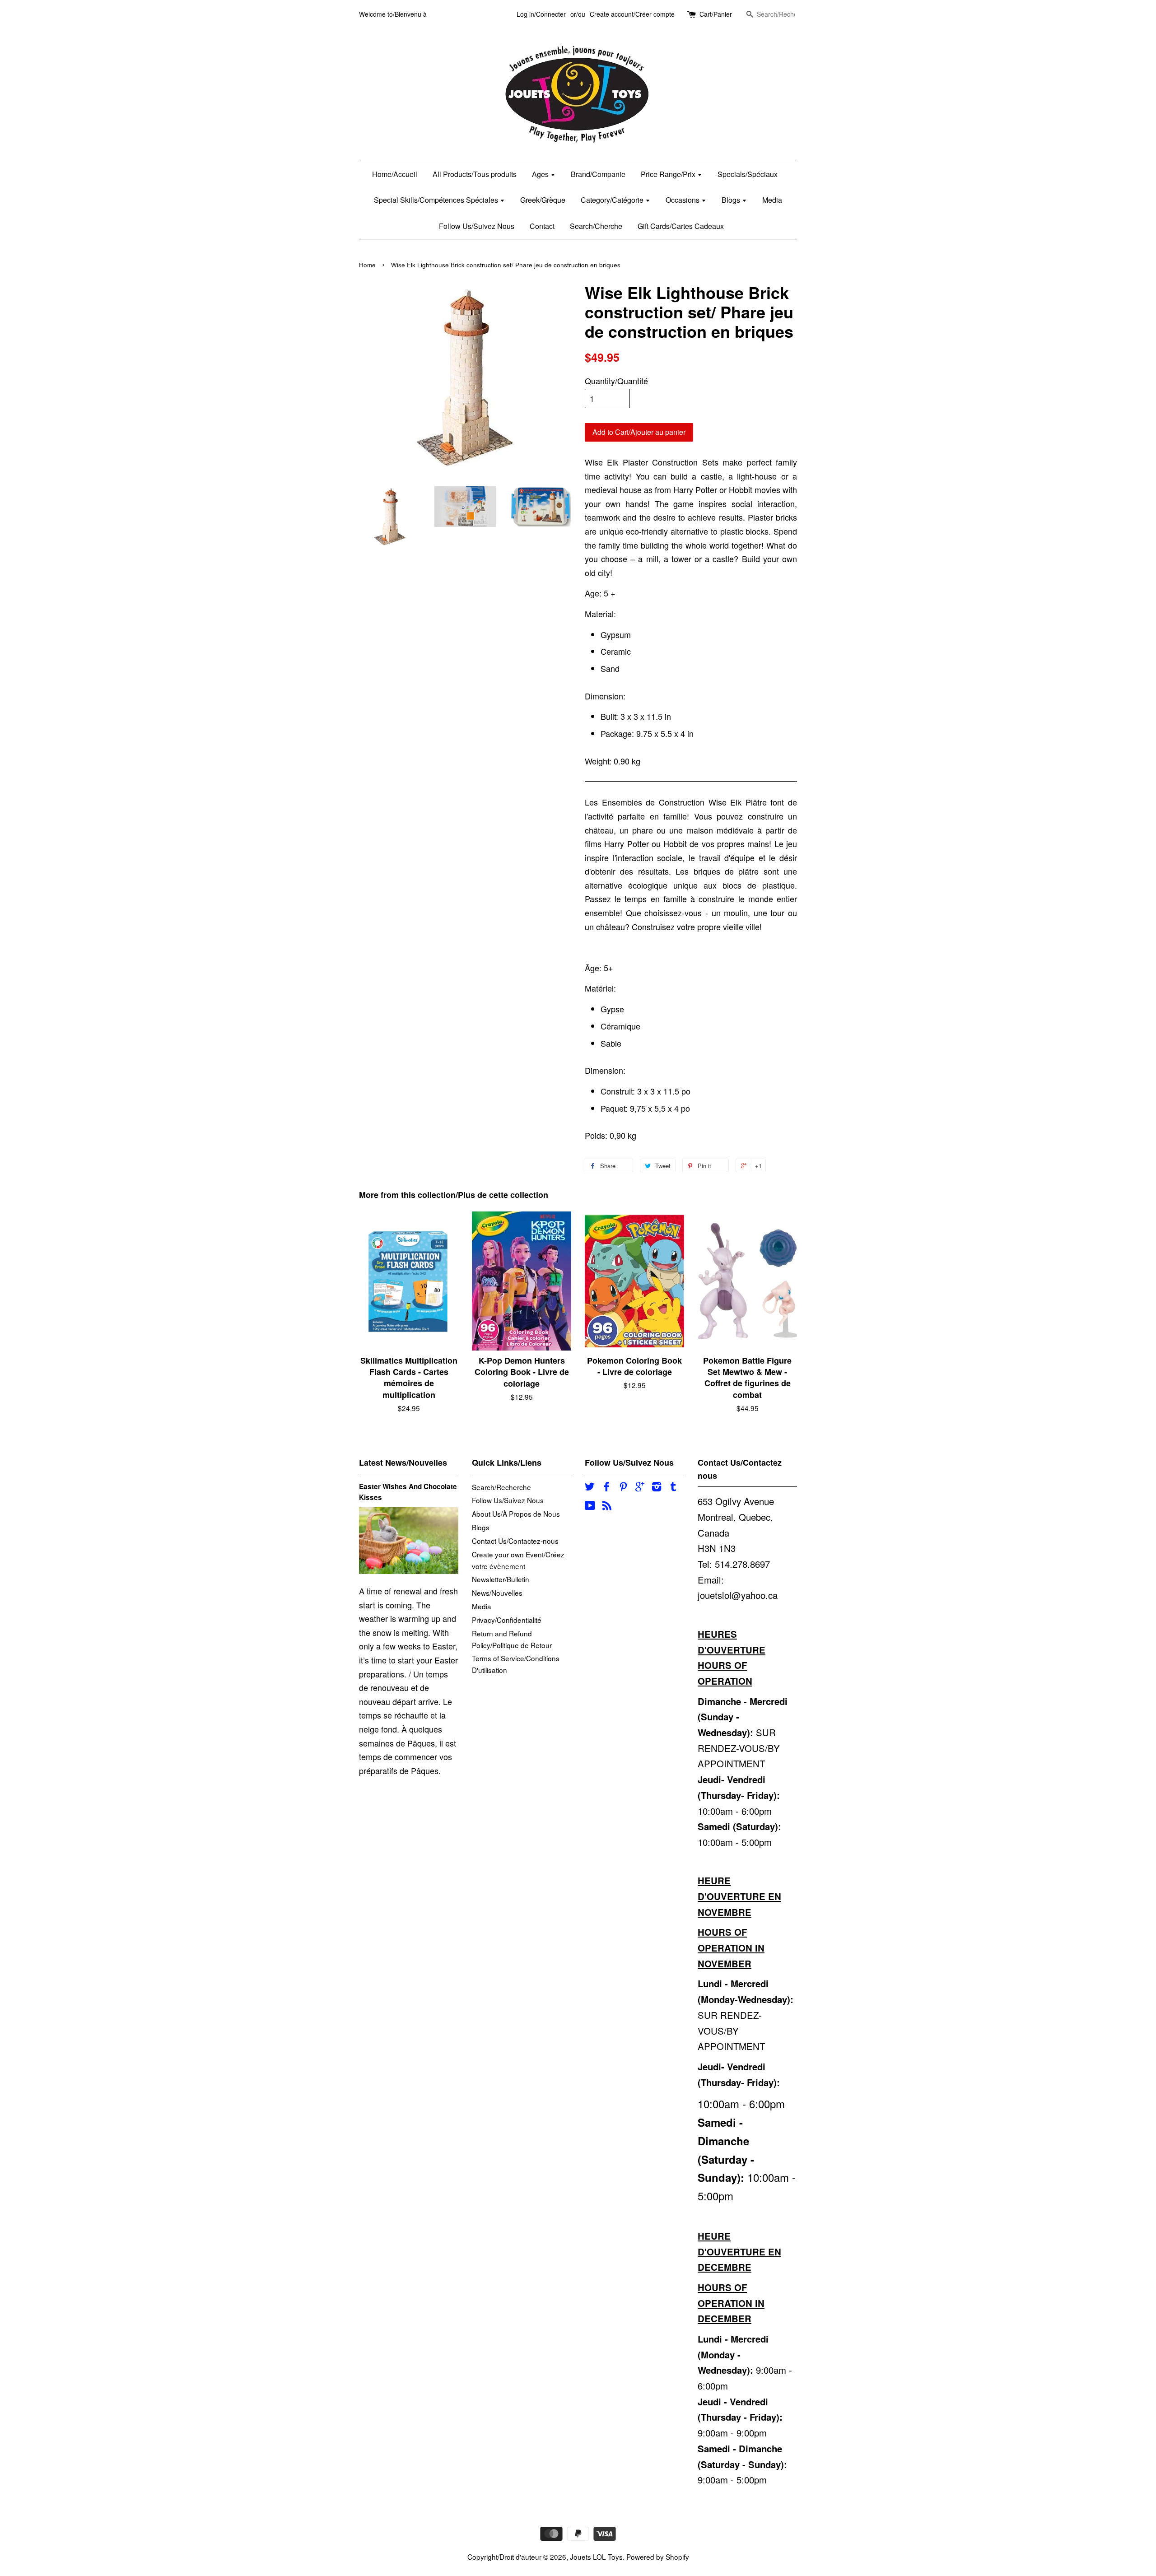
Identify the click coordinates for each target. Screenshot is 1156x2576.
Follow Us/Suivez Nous (477, 226)
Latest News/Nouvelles (403, 1463)
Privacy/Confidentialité (507, 1620)
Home (367, 265)
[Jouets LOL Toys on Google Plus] (640, 1487)
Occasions (683, 200)
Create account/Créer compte (632, 14)
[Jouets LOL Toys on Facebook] (606, 1487)
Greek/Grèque (543, 200)
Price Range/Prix (669, 174)
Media (772, 200)
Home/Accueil (395, 174)
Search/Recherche (501, 1487)
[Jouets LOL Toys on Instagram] (657, 1487)
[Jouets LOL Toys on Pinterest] (623, 1487)
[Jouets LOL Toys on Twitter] (590, 1487)
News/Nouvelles (497, 1593)
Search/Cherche (596, 226)
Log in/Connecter (541, 14)
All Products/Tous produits (475, 174)
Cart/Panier (716, 14)
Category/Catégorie (613, 200)
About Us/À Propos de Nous (516, 1514)
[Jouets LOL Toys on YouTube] (590, 1506)
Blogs (732, 200)
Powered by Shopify (658, 2557)
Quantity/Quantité (616, 381)
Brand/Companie (598, 174)
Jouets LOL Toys (596, 2557)
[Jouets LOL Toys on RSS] (607, 1506)
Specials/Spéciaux (748, 174)
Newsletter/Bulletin (501, 1579)
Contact (542, 226)
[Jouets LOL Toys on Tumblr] (673, 1487)
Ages (541, 174)
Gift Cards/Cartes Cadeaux (681, 226)
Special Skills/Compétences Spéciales (437, 200)
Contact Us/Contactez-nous (515, 1541)
